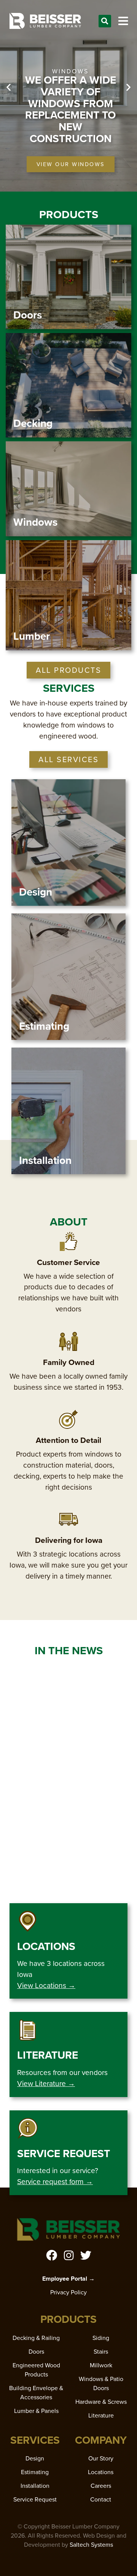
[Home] (45, 21)
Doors (36, 2352)
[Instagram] (69, 2255)
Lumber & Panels (36, 2411)
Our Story (101, 2458)
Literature (101, 2415)
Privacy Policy (68, 2292)
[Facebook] (52, 2255)
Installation (35, 2486)
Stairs (101, 2352)
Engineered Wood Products (36, 2370)
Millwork (101, 2365)
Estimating (35, 2472)
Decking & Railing (36, 2338)
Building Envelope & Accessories (36, 2393)
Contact (101, 2499)
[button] (105, 21)
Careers (101, 2486)
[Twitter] (86, 2255)
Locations (101, 2472)
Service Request (35, 2499)
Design (35, 2458)
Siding (101, 2338)
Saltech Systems (91, 2545)
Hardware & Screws (101, 2402)
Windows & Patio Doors (101, 2383)
